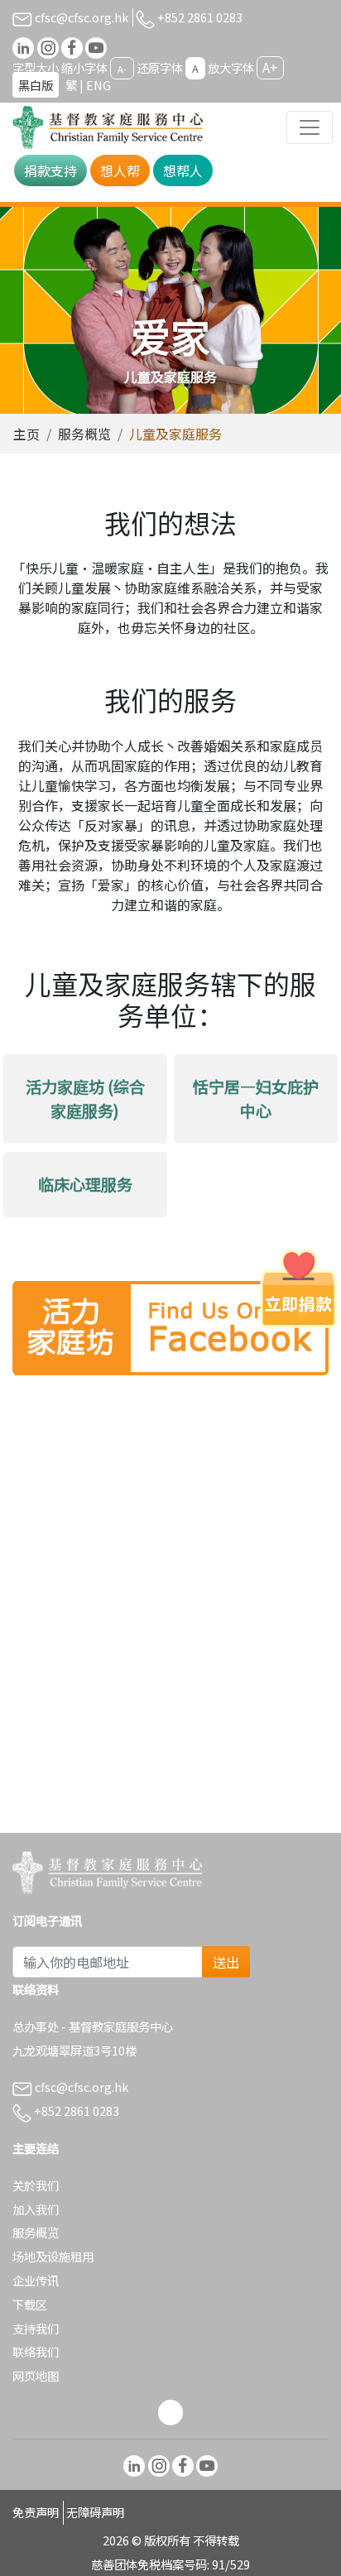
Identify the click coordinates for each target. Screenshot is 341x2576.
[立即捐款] (298, 1288)
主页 (26, 434)
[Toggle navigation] (310, 127)
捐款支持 (50, 170)
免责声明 (36, 2512)
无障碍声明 (95, 2512)
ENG (98, 85)
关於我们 (36, 2185)
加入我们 (36, 2209)
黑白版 (36, 85)
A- (122, 69)
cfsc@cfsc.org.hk (80, 17)
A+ (270, 67)
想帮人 (183, 170)
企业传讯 (36, 2280)
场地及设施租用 (53, 2256)
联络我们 (36, 2351)
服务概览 (84, 434)
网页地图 (36, 2375)
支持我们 (36, 2328)
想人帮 (120, 170)
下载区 (30, 2304)
